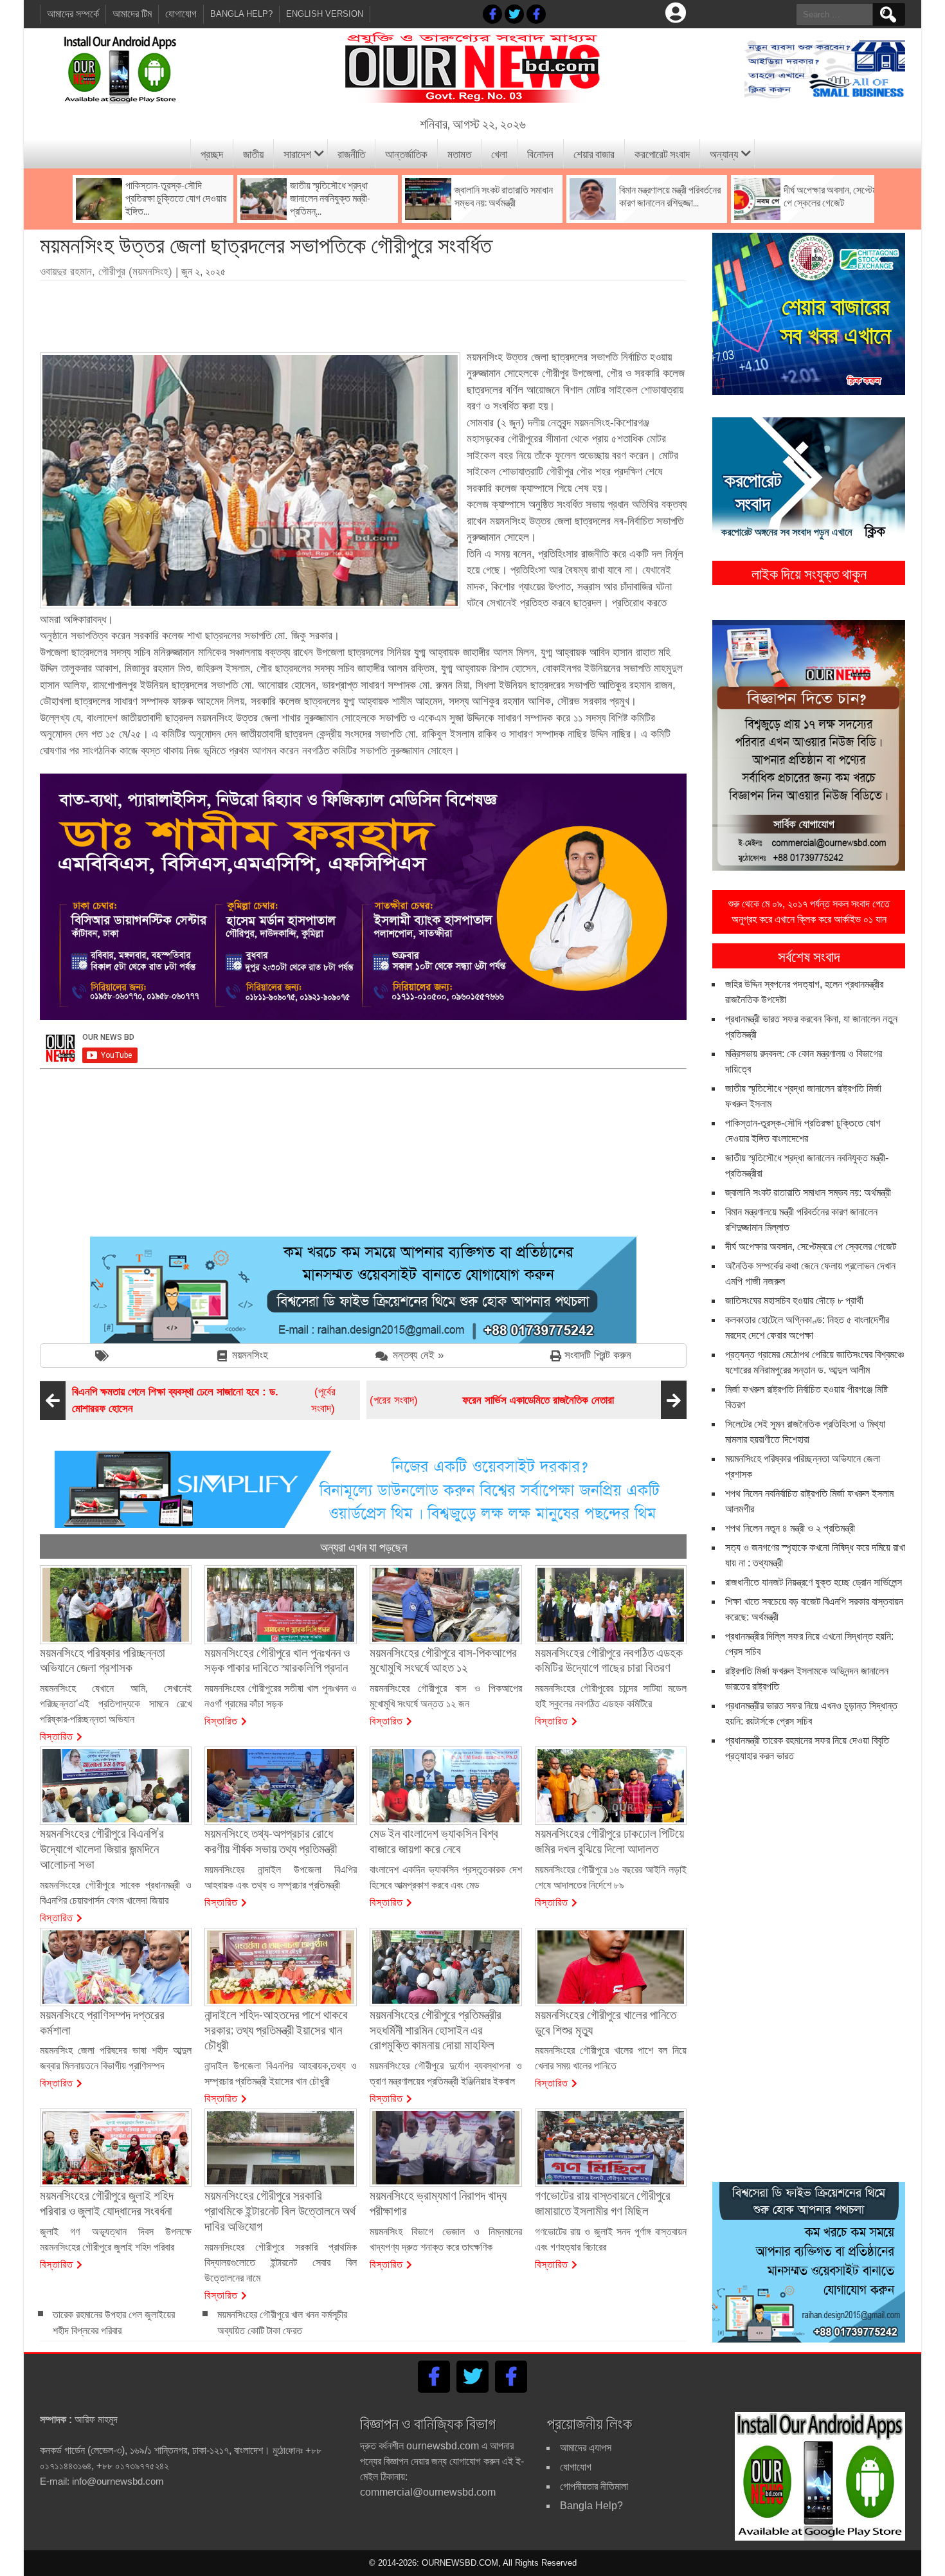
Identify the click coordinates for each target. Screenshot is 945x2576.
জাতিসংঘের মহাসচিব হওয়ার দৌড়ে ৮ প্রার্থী (794, 1301)
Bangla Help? (241, 14)
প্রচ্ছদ (212, 153)
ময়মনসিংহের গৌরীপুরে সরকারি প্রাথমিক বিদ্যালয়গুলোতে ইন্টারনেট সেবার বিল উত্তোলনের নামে (281, 2263)
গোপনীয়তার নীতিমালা (594, 2486)
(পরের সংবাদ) (492, 1400)
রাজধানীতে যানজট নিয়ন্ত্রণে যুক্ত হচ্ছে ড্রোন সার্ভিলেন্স (814, 1582)
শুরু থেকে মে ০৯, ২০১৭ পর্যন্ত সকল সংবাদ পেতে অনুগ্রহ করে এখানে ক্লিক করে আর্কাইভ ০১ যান (809, 912)
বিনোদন (540, 153)
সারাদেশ (297, 153)
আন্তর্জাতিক (406, 153)
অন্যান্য (724, 153)
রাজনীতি (351, 153)
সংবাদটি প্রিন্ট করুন (598, 1355)
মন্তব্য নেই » (418, 1355)
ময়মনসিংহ (250, 1355)
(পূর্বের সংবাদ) (204, 1400)
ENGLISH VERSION (325, 14)
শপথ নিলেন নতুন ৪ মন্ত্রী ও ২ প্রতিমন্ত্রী (790, 1528)
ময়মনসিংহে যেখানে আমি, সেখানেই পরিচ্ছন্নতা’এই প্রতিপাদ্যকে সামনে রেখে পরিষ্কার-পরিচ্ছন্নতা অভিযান (116, 1704)
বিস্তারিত (57, 1736)
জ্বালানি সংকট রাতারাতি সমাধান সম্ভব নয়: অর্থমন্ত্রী (808, 1193)
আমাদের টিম (132, 14)
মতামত (459, 153)
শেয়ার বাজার (594, 153)
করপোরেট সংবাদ (662, 153)
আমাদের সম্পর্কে (73, 14)
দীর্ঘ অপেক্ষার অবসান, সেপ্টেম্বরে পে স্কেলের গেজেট (811, 1247)
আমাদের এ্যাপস (586, 2448)
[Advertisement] (363, 312)
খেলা (499, 153)
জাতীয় (253, 153)
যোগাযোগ (181, 14)
